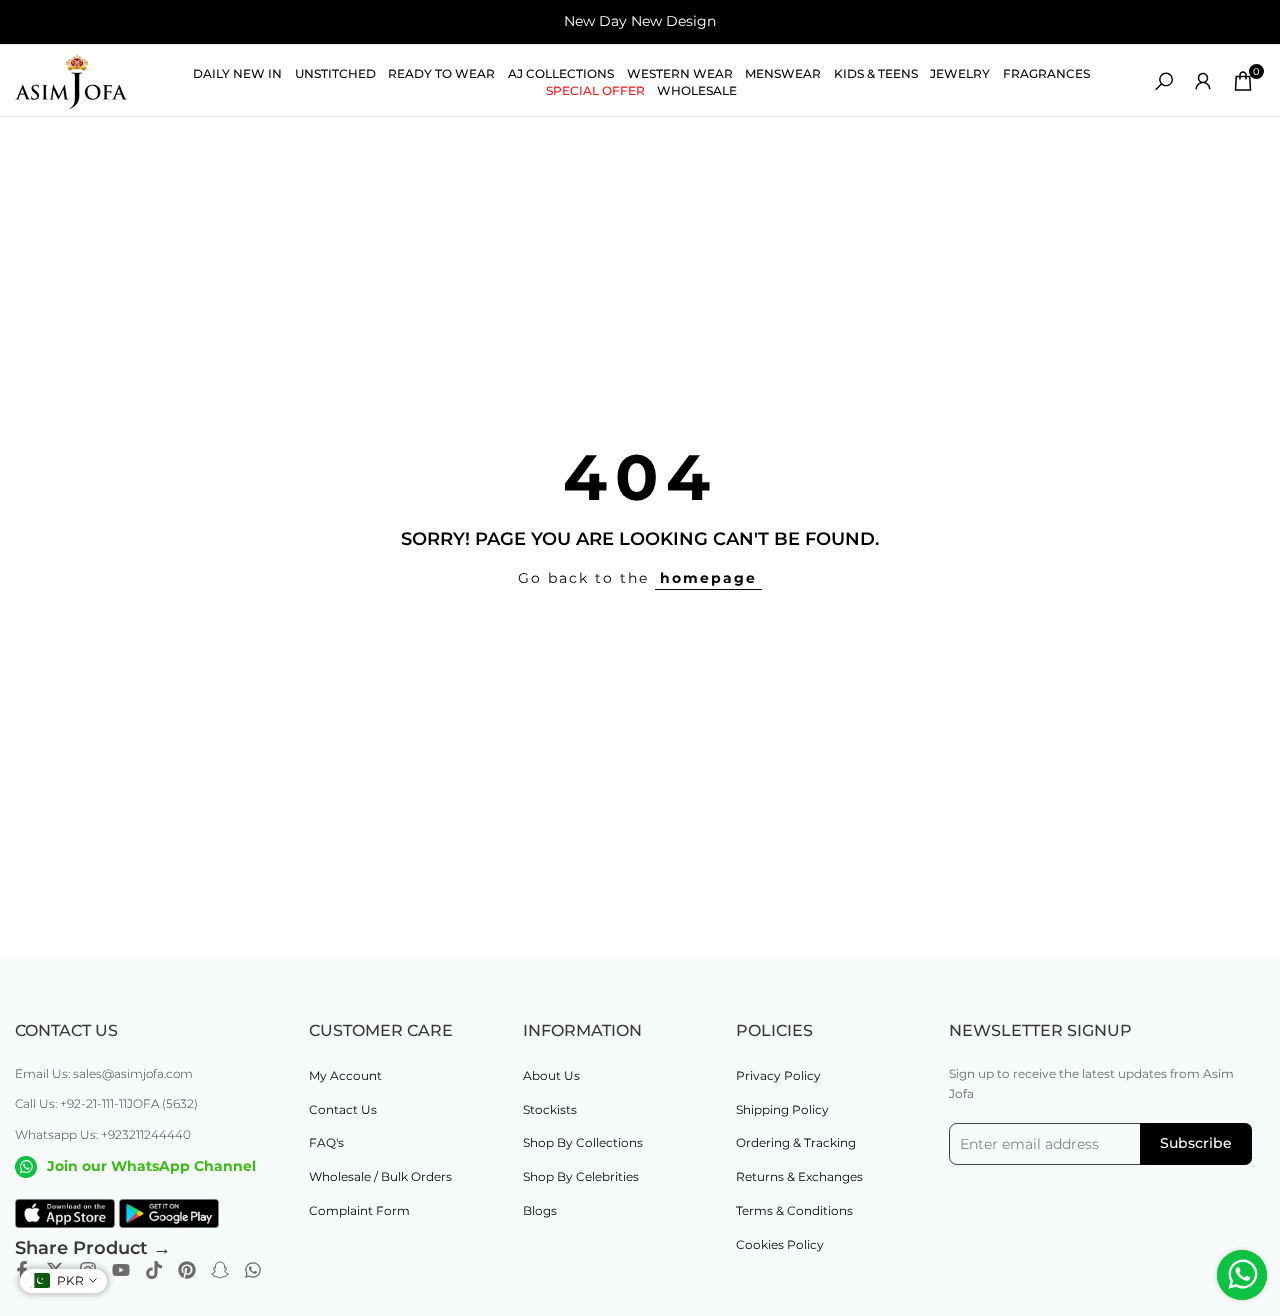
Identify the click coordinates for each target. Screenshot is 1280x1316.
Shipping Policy (782, 1109)
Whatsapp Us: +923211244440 (103, 1134)
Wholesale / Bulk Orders (380, 1176)
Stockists (550, 1109)
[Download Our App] (65, 1214)
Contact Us (343, 1109)
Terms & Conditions (794, 1210)
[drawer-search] (1164, 81)
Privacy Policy (778, 1075)
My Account (345, 1075)
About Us (551, 1075)
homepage (708, 578)
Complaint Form (359, 1210)
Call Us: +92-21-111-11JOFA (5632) (106, 1103)
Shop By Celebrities (581, 1176)
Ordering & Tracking (796, 1142)
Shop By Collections (583, 1142)
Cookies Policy (780, 1244)
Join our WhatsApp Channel (151, 1166)
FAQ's (326, 1142)
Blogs (540, 1210)
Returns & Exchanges (799, 1176)
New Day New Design (640, 21)
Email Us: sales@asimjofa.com (104, 1073)
